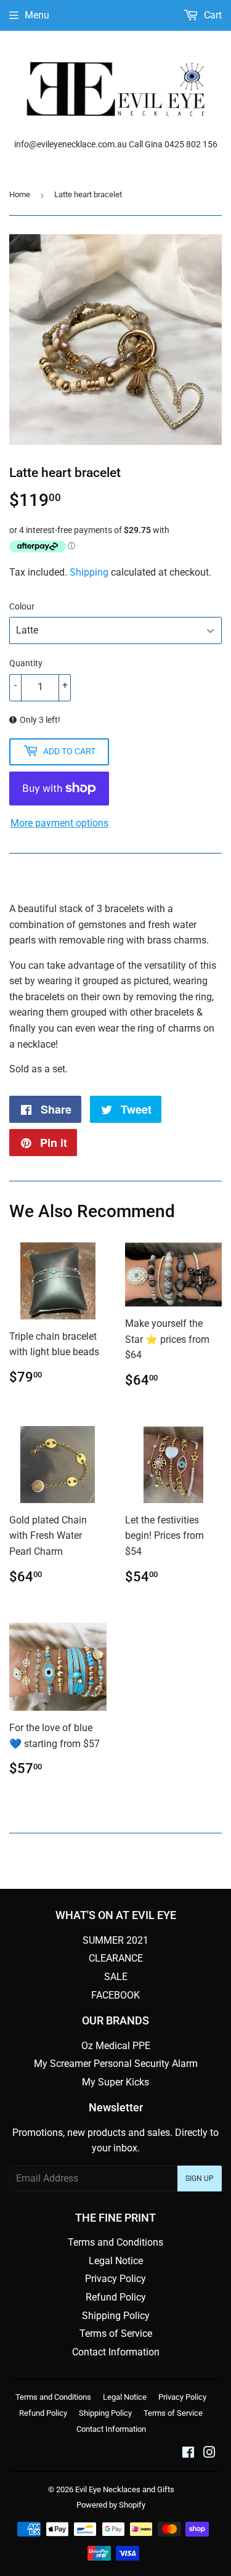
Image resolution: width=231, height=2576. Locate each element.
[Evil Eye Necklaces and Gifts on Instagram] (209, 2454)
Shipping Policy (116, 2316)
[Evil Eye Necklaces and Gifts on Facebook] (188, 2454)
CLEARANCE (116, 1958)
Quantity (26, 663)
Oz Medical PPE (116, 2046)
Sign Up (200, 2179)
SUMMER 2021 (115, 1940)
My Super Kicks (115, 2082)
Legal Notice (116, 2261)
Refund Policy (116, 2297)
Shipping (89, 572)
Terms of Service (116, 2333)
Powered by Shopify (111, 2505)
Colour (22, 606)
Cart (212, 15)
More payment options (59, 823)
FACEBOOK (115, 1995)
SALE (116, 1977)
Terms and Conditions (115, 2242)
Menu (37, 15)
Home (20, 194)
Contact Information (116, 2352)
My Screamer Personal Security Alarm (116, 2064)
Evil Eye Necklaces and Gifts (125, 2489)
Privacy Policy (115, 2279)
